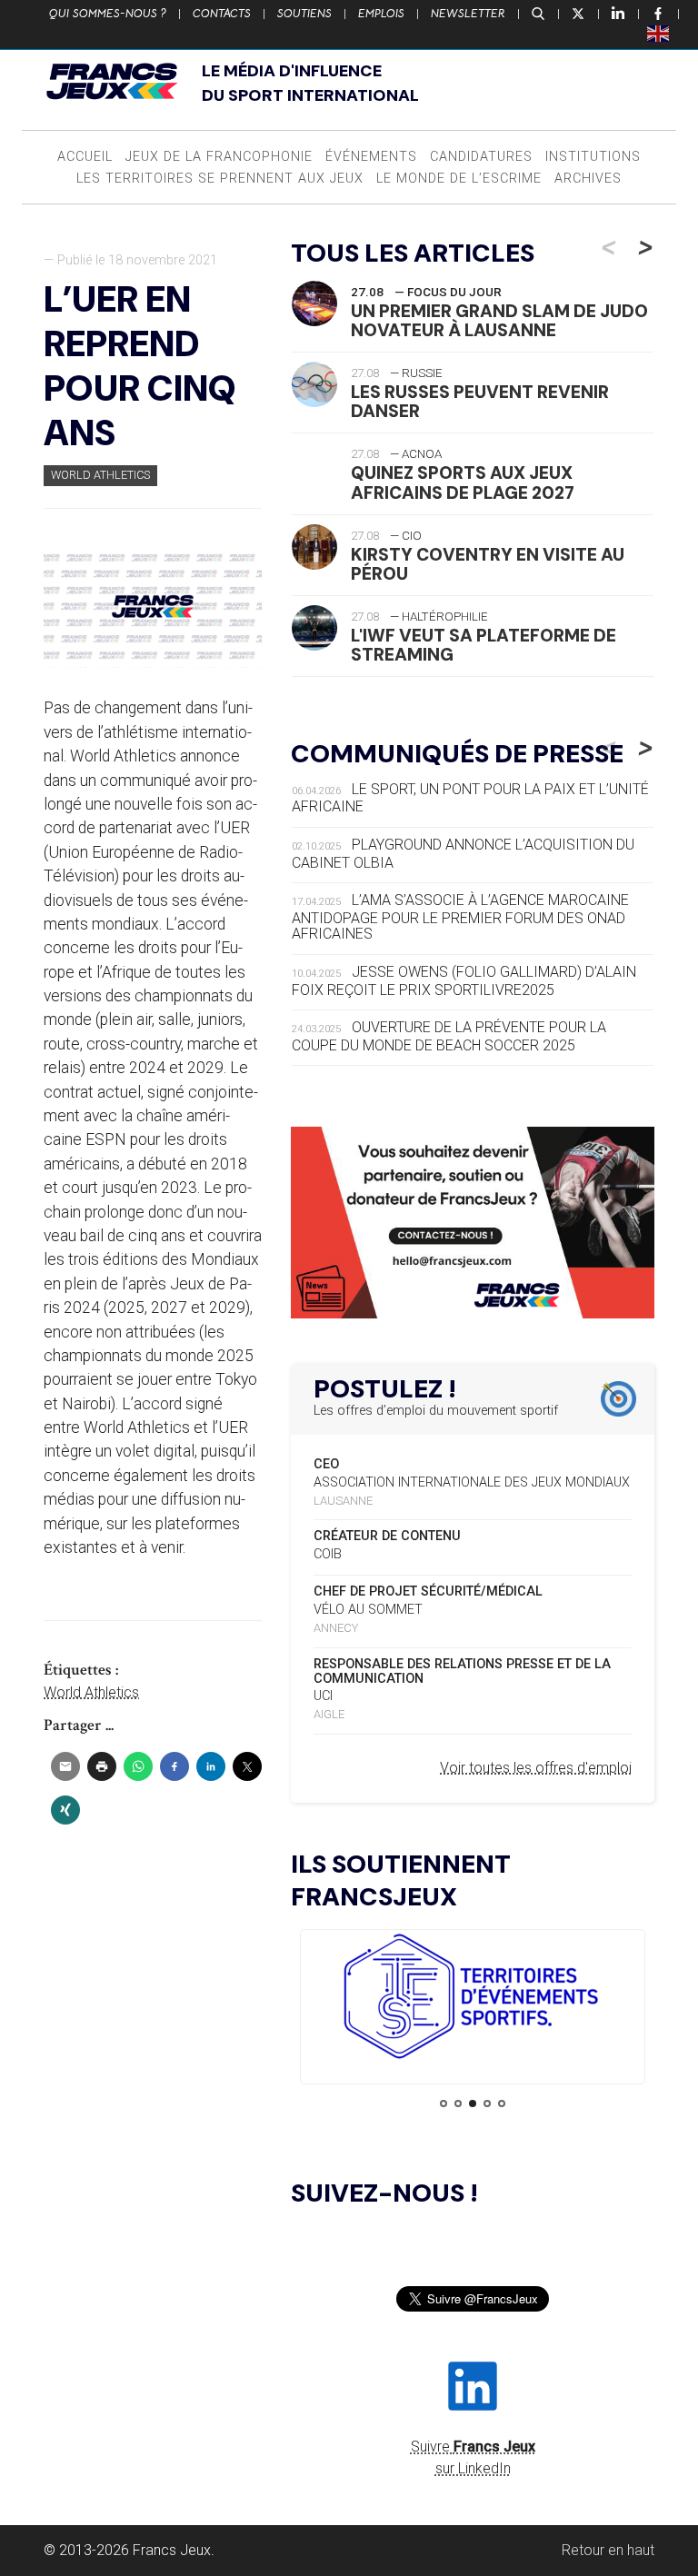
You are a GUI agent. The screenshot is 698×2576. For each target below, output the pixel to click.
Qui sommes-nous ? (108, 14)
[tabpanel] (473, 1999)
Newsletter (468, 14)
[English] (659, 33)
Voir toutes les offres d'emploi (536, 1768)
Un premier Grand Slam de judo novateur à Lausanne (499, 321)
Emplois (381, 14)
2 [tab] (458, 2104)
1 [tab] (444, 2104)
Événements (371, 157)
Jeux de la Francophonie (219, 157)
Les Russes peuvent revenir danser (480, 402)
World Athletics (100, 475)
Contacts (222, 14)
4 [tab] (487, 2104)
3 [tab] (473, 2104)
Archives (588, 179)
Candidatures (481, 157)
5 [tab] (502, 2104)
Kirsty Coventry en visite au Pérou (488, 564)
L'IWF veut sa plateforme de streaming (484, 645)
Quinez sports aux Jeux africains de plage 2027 (463, 482)
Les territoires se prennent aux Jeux (220, 179)
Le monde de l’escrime (459, 179)
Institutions (593, 157)
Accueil (85, 157)
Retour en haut (608, 2550)
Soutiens (304, 14)
